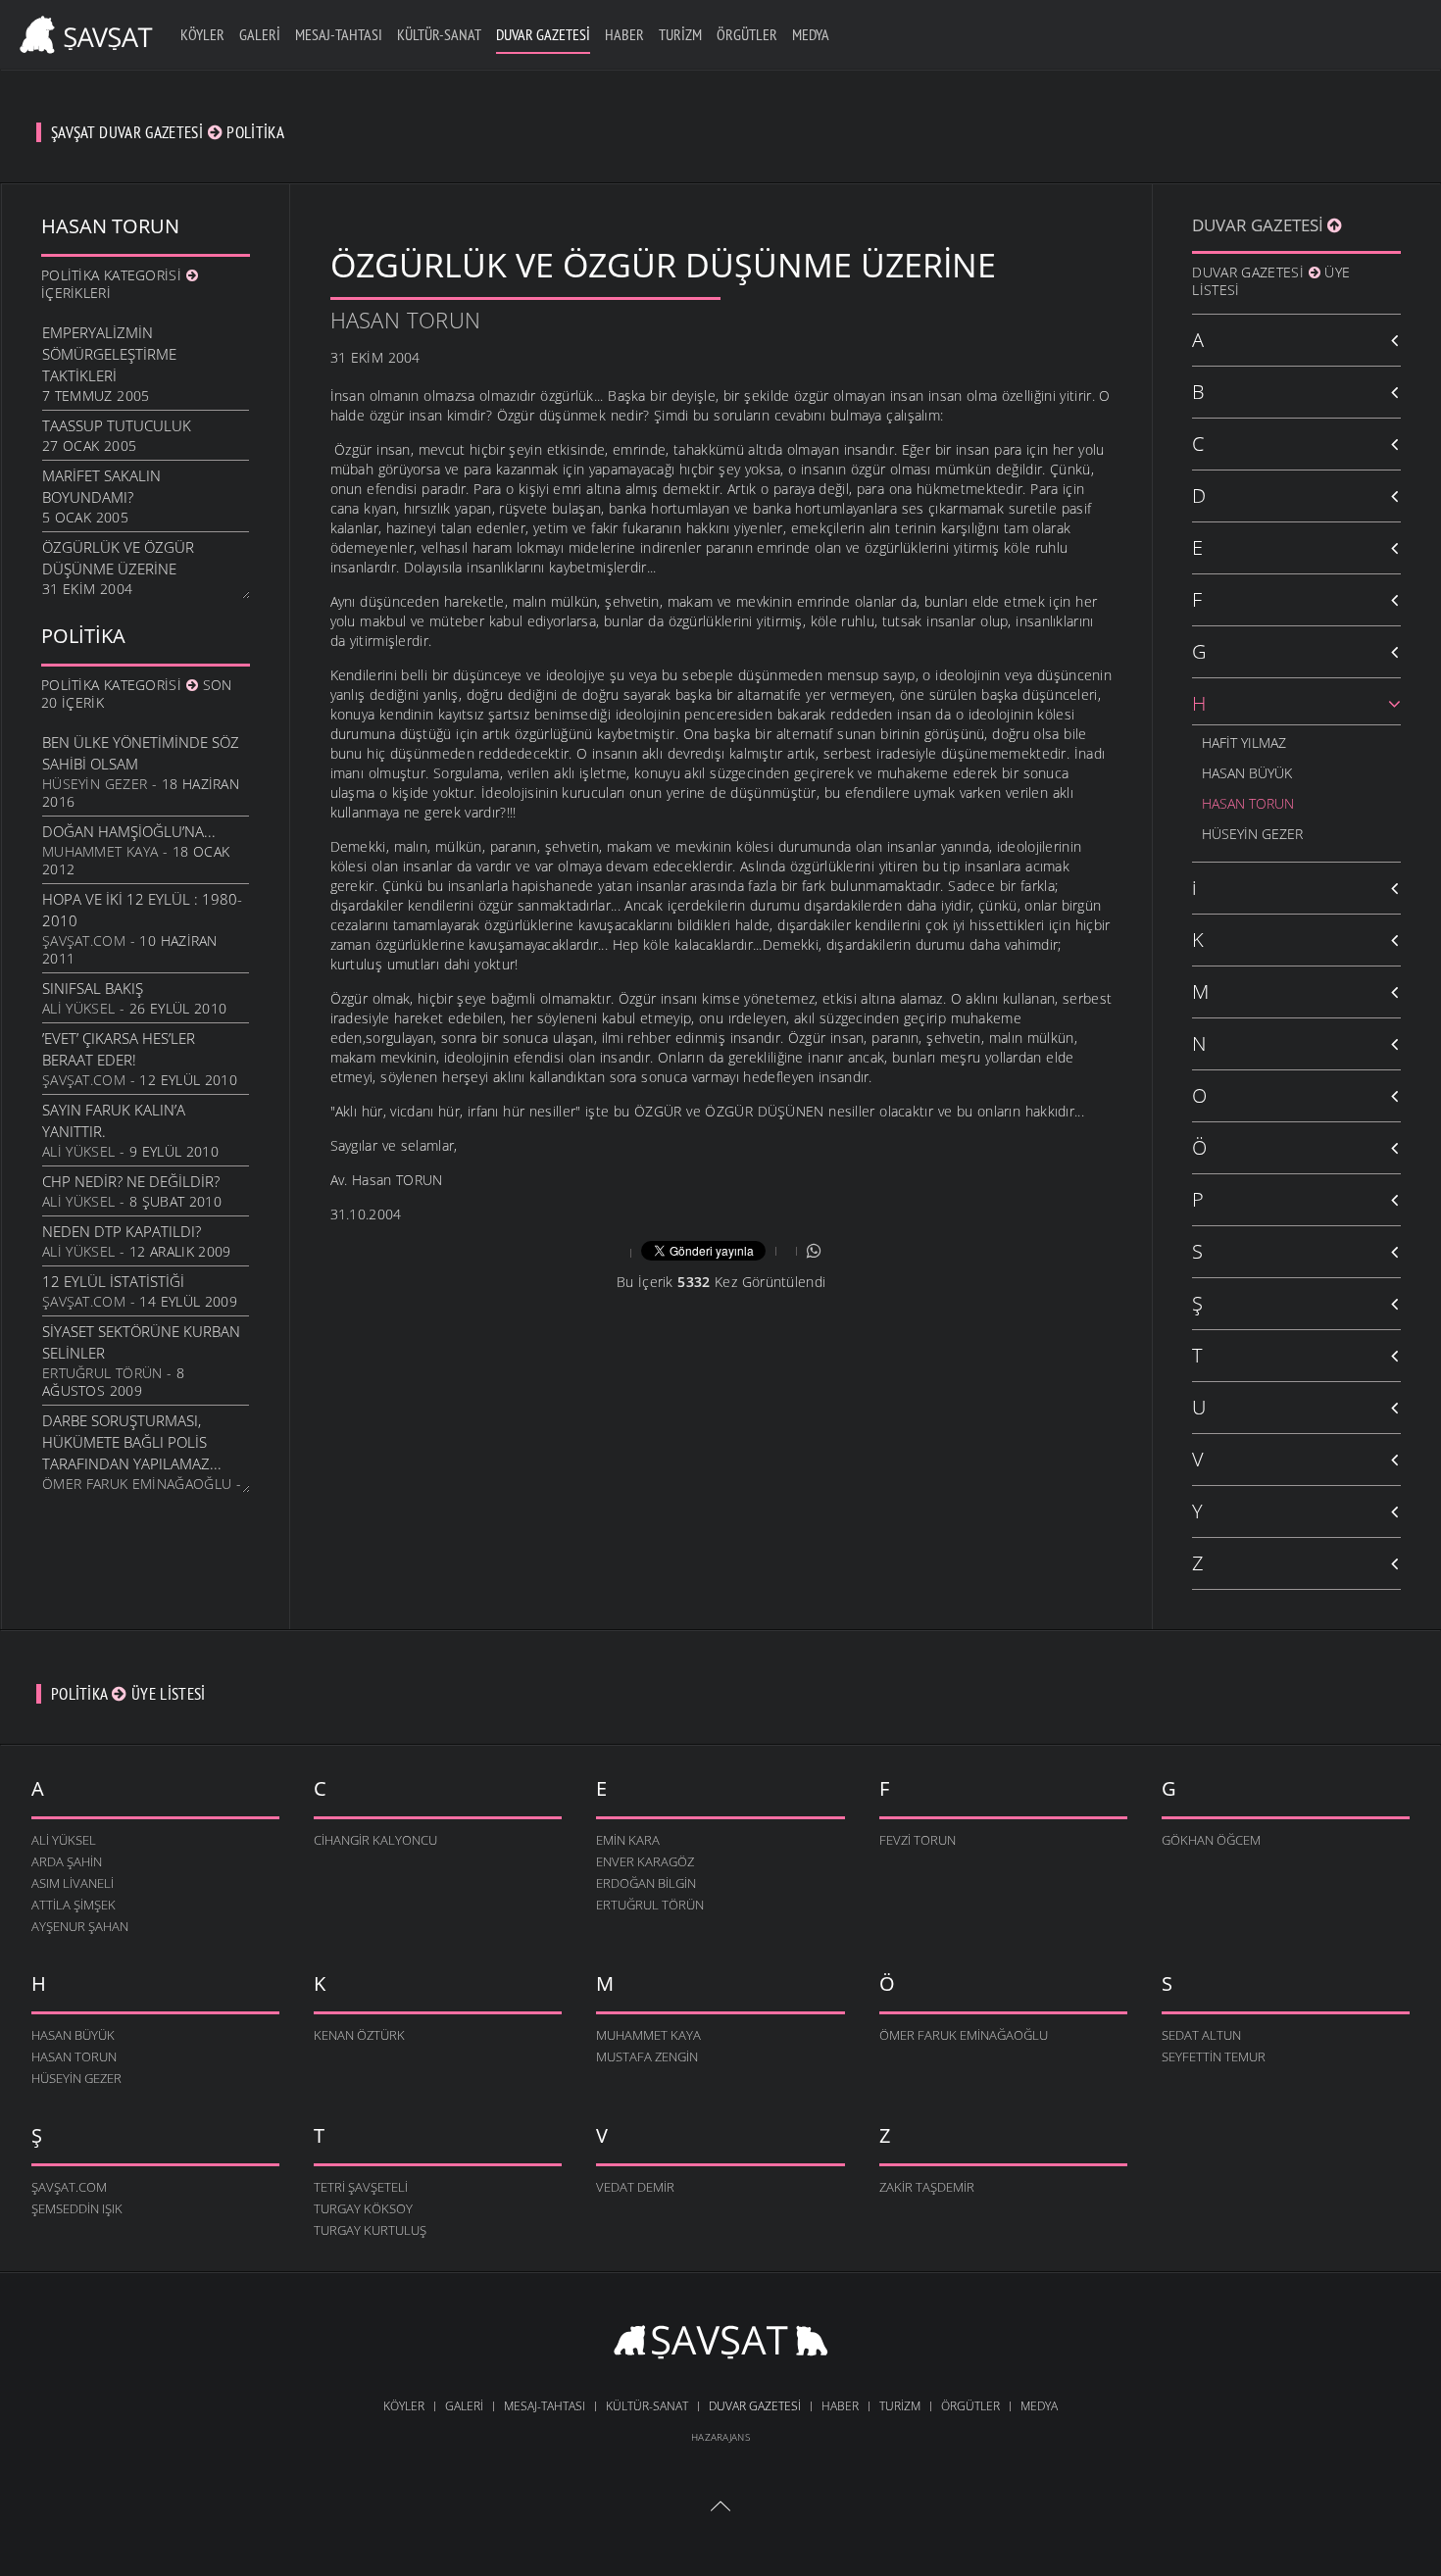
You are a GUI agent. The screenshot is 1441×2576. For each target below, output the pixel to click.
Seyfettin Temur (1214, 2056)
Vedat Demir (635, 2187)
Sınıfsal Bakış (93, 988)
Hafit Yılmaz (1244, 743)
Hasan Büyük (1247, 773)
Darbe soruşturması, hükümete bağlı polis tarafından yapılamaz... (132, 1442)
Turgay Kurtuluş (370, 2230)
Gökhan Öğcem (1211, 1840)
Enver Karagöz (645, 1861)
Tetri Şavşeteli (361, 2187)
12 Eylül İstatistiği (113, 1281)
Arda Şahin (67, 1861)
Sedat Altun (1201, 2035)
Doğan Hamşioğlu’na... (129, 831)
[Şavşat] (721, 2345)
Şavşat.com (84, 941)
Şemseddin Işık (77, 2208)
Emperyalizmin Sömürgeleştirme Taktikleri (109, 354)
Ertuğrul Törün (102, 1373)
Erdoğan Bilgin (646, 1883)
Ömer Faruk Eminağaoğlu (137, 1484)
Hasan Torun (406, 320)
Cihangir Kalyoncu (375, 1840)
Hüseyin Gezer (95, 784)
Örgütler (747, 34)
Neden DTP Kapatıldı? (122, 1231)
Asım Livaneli (73, 1883)
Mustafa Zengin (647, 2056)
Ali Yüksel (78, 1008)
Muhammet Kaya (100, 851)
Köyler (202, 34)
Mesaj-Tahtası (339, 34)
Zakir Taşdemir (927, 2187)
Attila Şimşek (74, 1905)
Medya (811, 34)
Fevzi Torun (918, 1840)
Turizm (680, 34)
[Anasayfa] (83, 32)
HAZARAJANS (720, 2437)
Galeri (260, 34)
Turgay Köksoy (363, 2208)
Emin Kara (628, 1840)
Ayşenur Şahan (80, 1926)
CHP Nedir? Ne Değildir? (131, 1181)
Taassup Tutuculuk (117, 425)
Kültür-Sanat (439, 34)
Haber (624, 34)
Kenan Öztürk (359, 2035)
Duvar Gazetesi (543, 34)
